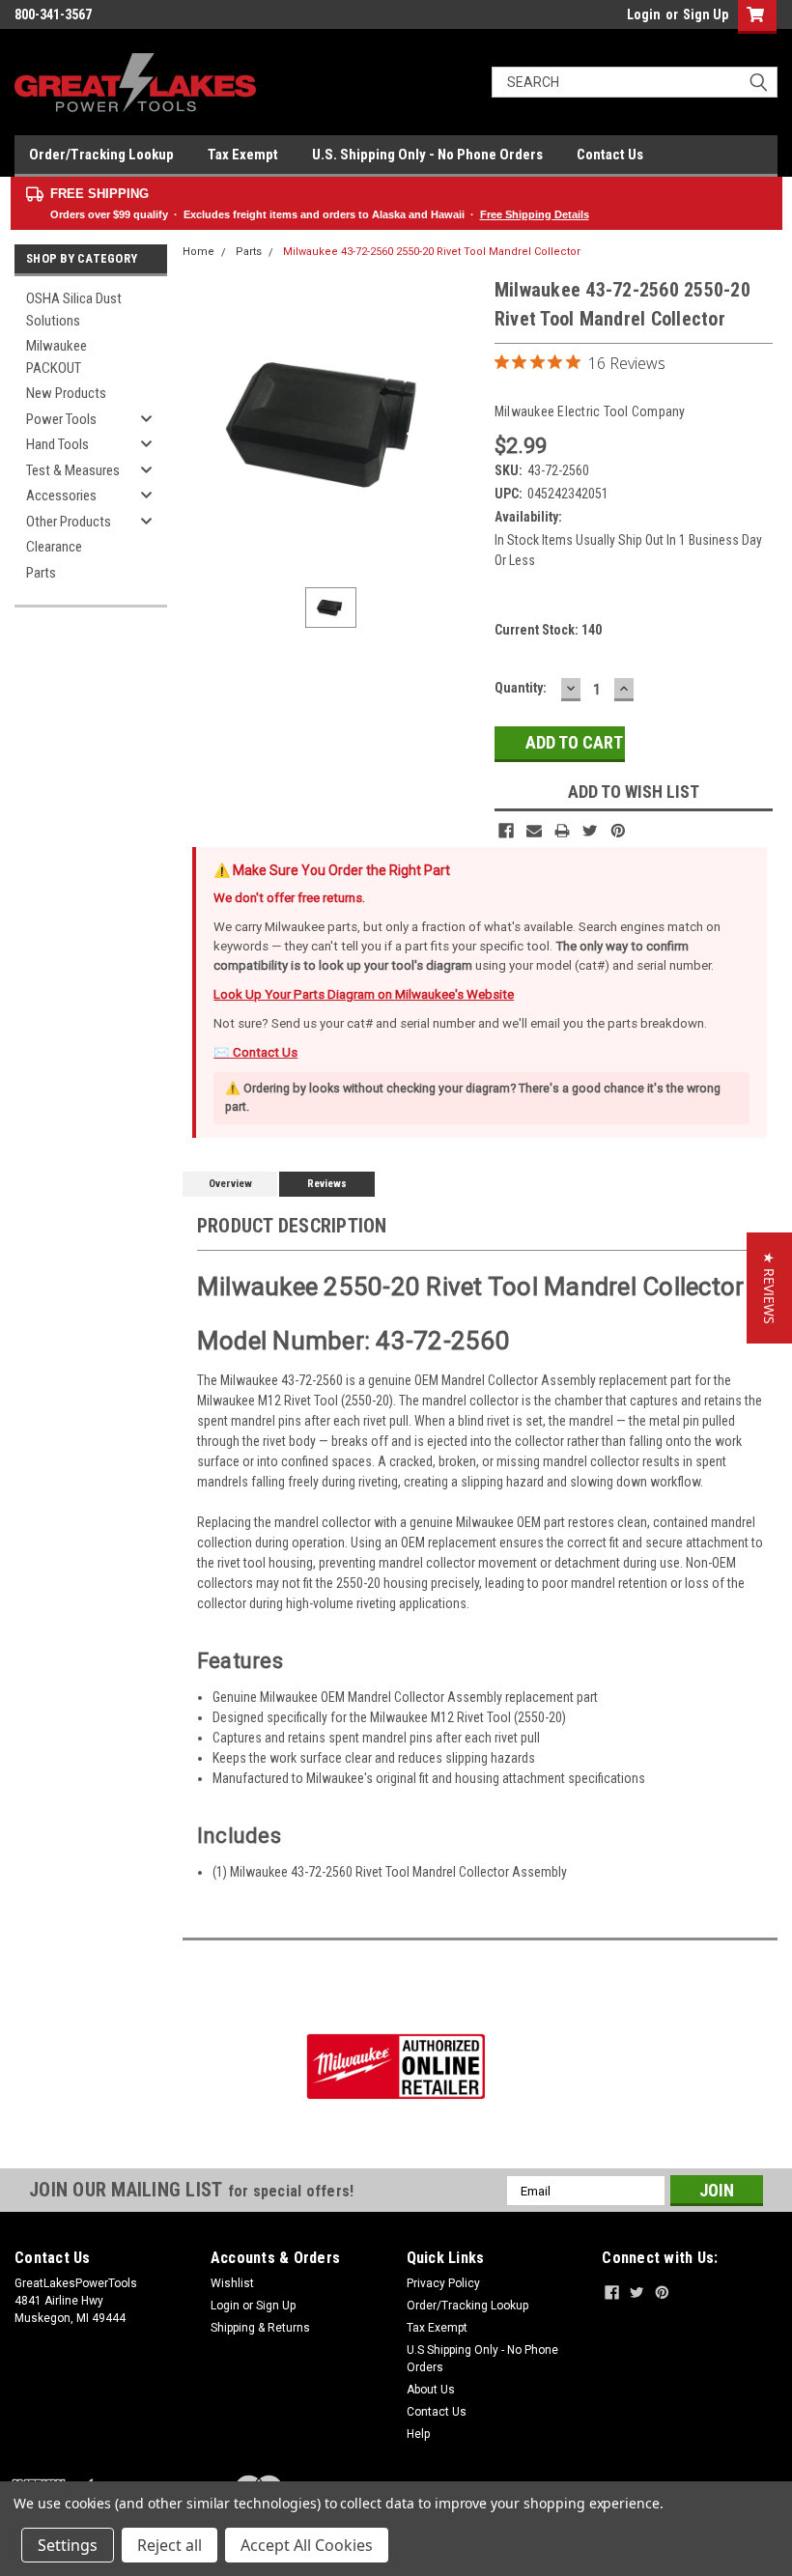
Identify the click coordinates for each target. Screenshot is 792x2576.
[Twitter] (590, 831)
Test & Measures (73, 470)
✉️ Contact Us (255, 1052)
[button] (769, 1288)
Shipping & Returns (260, 2328)
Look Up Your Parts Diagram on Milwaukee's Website (364, 994)
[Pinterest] (618, 831)
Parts (41, 573)
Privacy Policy (443, 2283)
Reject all (170, 2545)
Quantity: (521, 688)
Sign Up (706, 14)
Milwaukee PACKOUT (57, 357)
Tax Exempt (243, 155)
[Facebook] (506, 831)
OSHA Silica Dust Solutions (74, 310)
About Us (431, 2390)
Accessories (61, 495)
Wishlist (232, 2283)
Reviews (327, 1184)
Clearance (54, 547)
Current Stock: (548, 630)
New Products (66, 393)
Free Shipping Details (535, 214)
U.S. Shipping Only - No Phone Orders (427, 155)
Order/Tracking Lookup (101, 155)
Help (418, 2434)
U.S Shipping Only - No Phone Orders (482, 2359)
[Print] (562, 831)
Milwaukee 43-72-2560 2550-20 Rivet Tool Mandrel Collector (432, 252)
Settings (68, 2545)
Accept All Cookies (307, 2545)
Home (198, 252)
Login (644, 14)
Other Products (69, 522)
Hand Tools (57, 444)
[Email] (534, 831)
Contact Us (610, 155)
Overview (230, 1184)
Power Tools (61, 419)
